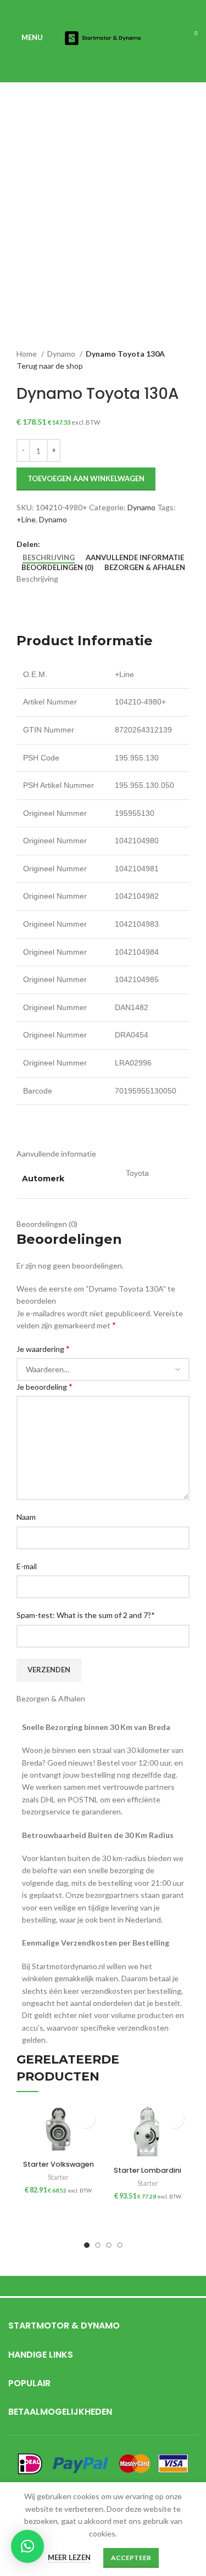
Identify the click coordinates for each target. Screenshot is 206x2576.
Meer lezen (69, 2557)
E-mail (27, 1566)
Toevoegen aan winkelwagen (86, 478)
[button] (85, 2119)
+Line (26, 519)
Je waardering (43, 1348)
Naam (26, 1517)
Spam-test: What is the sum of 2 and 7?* (86, 1615)
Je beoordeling (44, 1386)
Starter (58, 2177)
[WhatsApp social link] (62, 544)
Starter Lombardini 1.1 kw (147, 2175)
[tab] (49, 558)
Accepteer (131, 2558)
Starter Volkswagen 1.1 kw (59, 2169)
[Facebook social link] (49, 544)
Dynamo (62, 354)
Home (27, 354)
